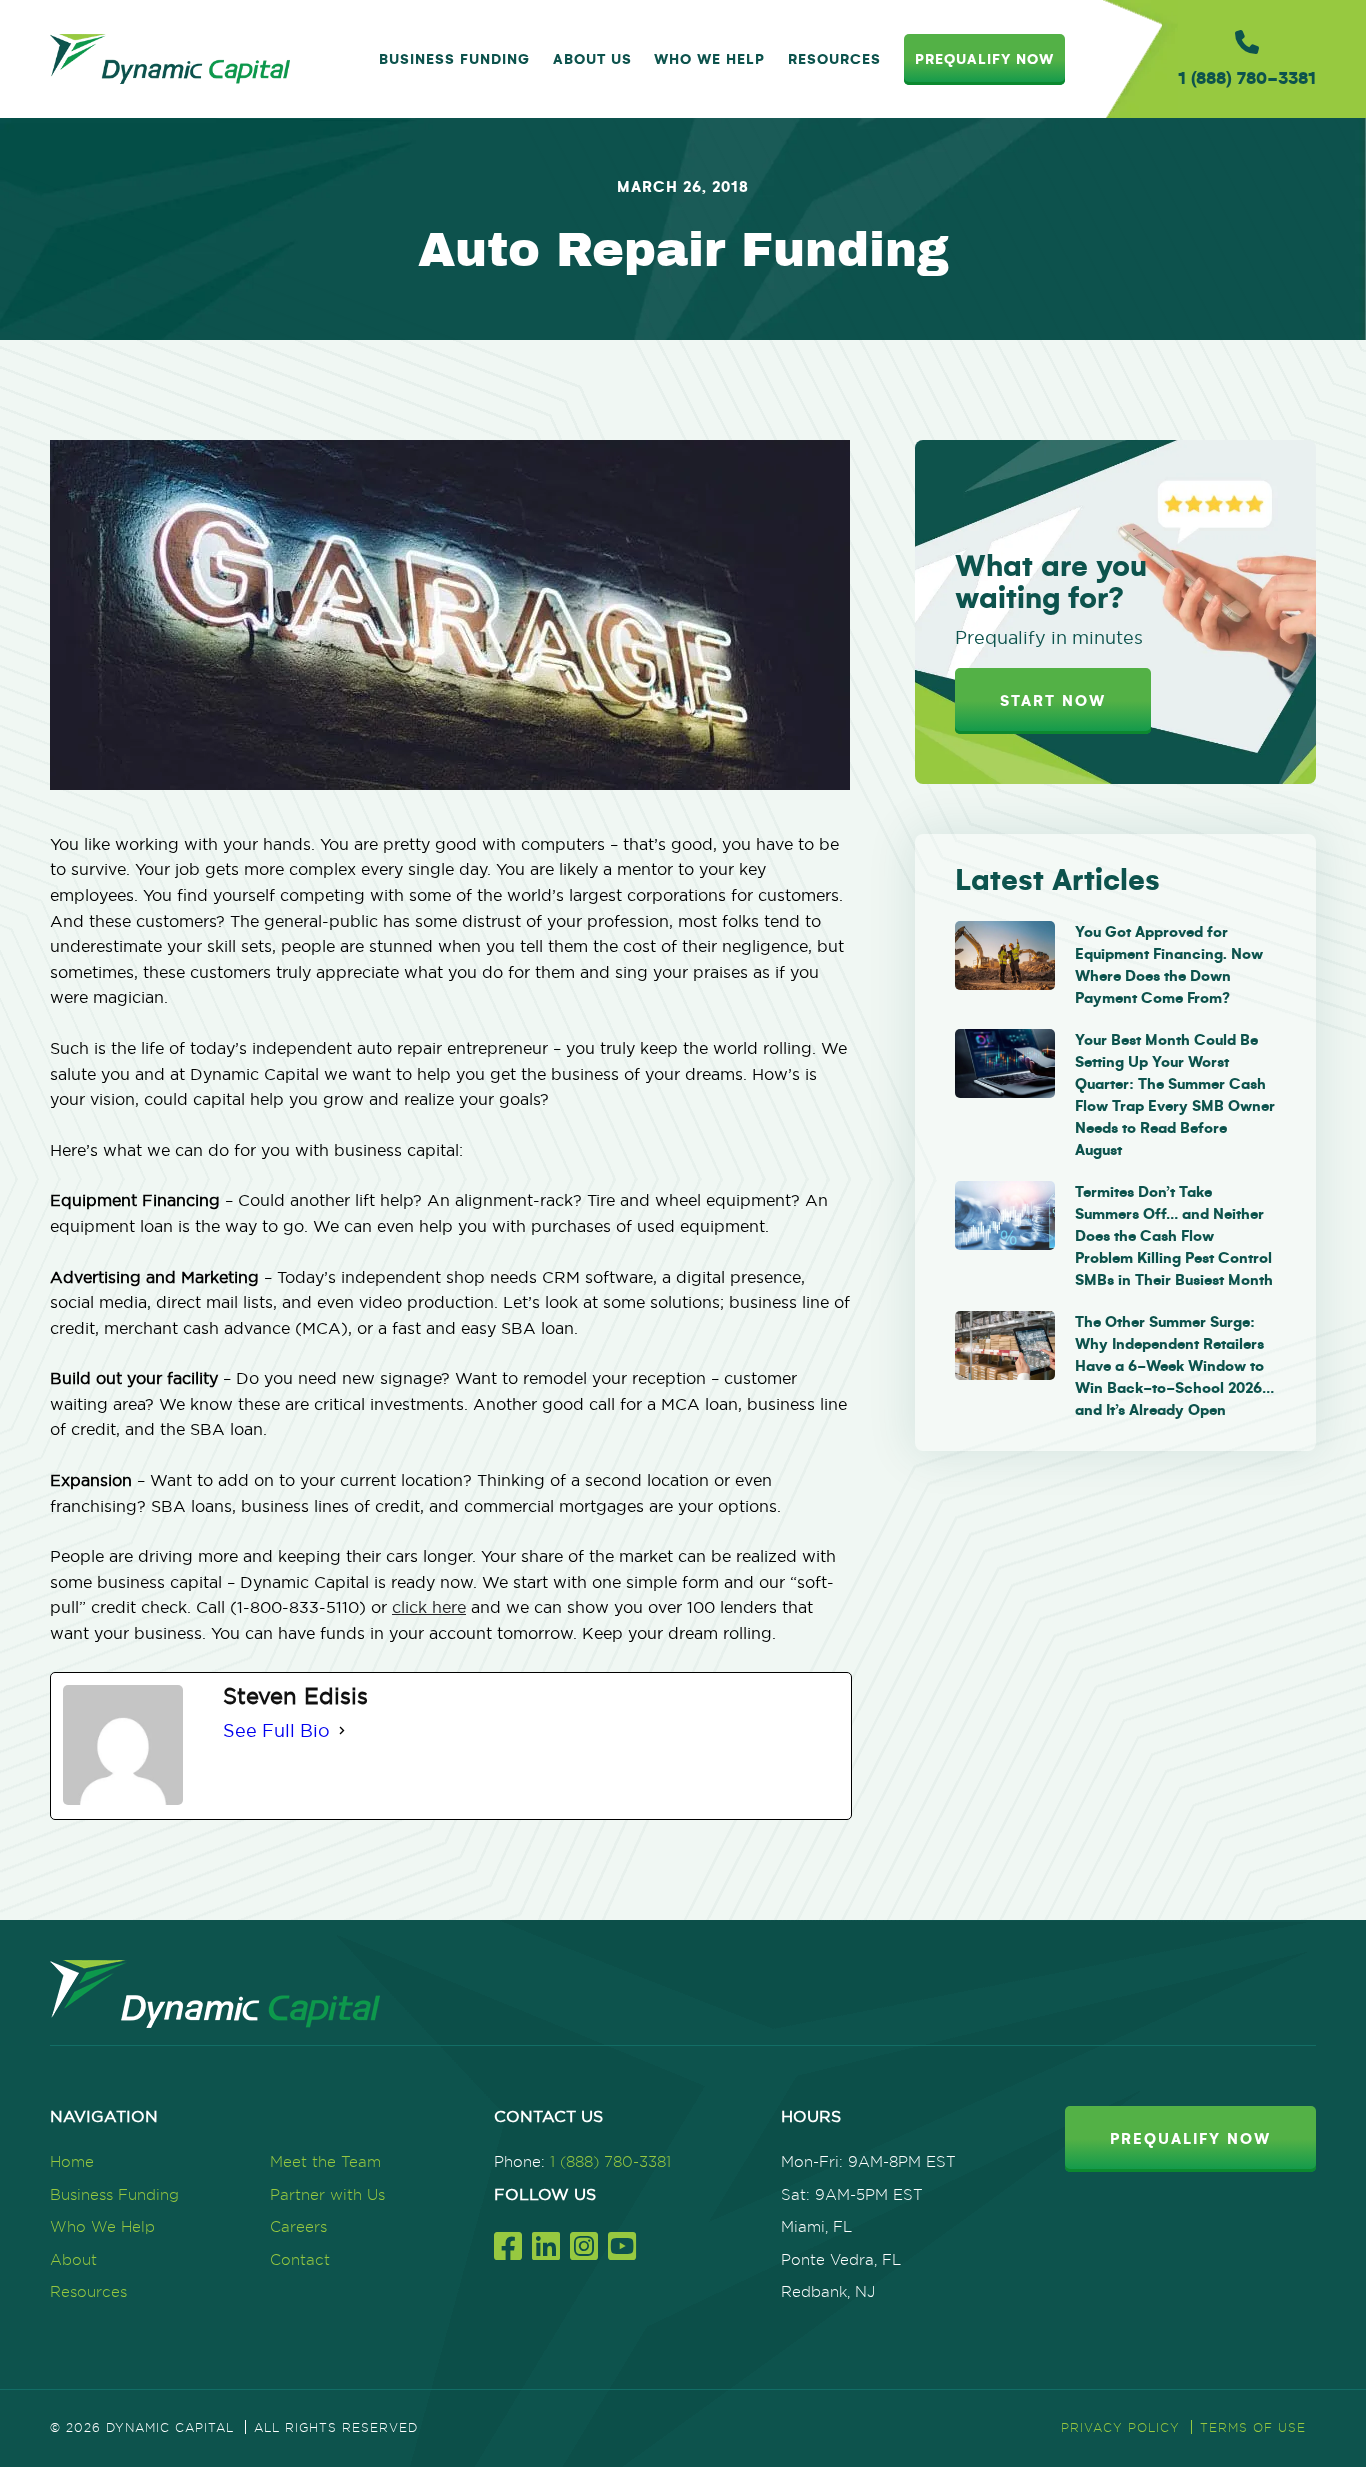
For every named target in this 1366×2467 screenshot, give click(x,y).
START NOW (1053, 701)
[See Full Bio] (342, 1731)
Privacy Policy (1120, 2427)
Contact (300, 2259)
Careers (298, 2226)
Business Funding (454, 59)
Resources (834, 59)
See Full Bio (276, 1730)
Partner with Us (327, 2194)
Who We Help (709, 59)
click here (429, 1607)
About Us (592, 59)
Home (72, 2161)
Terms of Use (1253, 2427)
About (73, 2259)
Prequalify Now (984, 59)
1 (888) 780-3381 (610, 2161)
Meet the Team (325, 2161)
